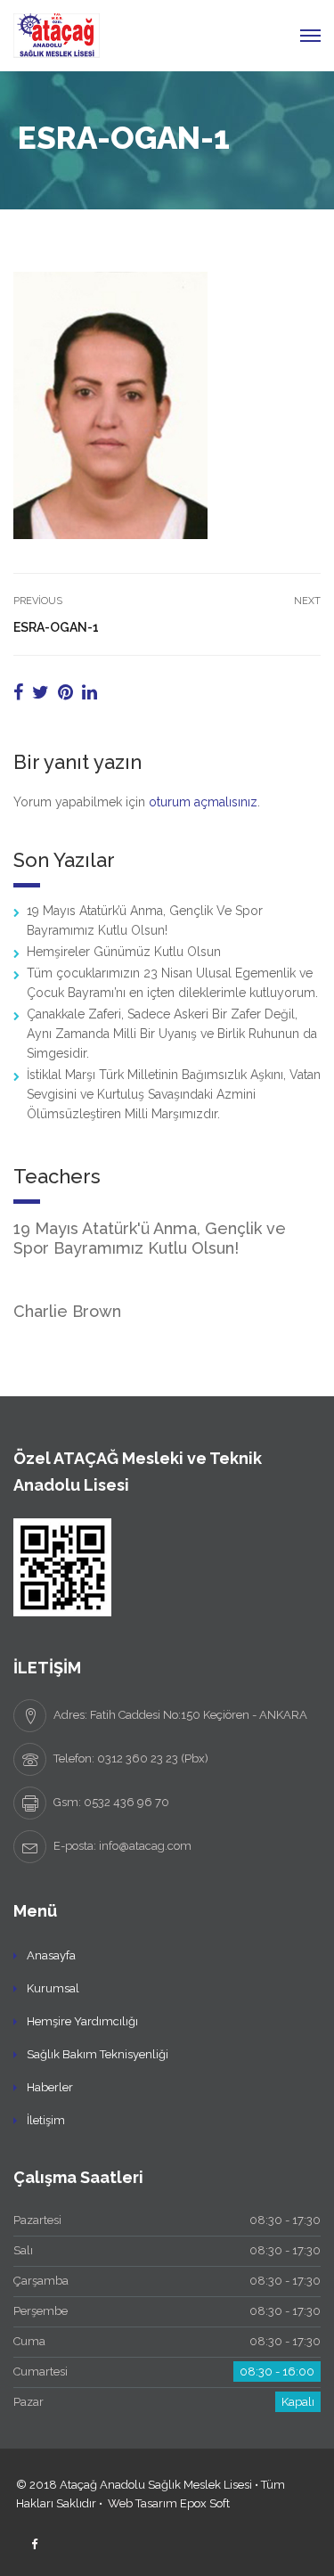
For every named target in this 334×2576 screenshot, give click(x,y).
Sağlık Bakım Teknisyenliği (98, 2054)
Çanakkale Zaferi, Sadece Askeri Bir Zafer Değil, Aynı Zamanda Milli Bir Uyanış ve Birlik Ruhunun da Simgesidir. (172, 1034)
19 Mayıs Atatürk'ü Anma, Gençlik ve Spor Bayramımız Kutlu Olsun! (150, 1238)
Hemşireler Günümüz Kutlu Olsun (124, 952)
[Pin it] (65, 692)
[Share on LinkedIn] (90, 692)
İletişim (46, 2120)
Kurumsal (53, 1988)
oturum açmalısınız (203, 802)
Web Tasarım (143, 2503)
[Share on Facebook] (18, 692)
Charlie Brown (67, 1311)
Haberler (50, 2087)
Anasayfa (51, 1955)
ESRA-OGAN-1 (56, 627)
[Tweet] (41, 692)
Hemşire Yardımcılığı (82, 2021)
